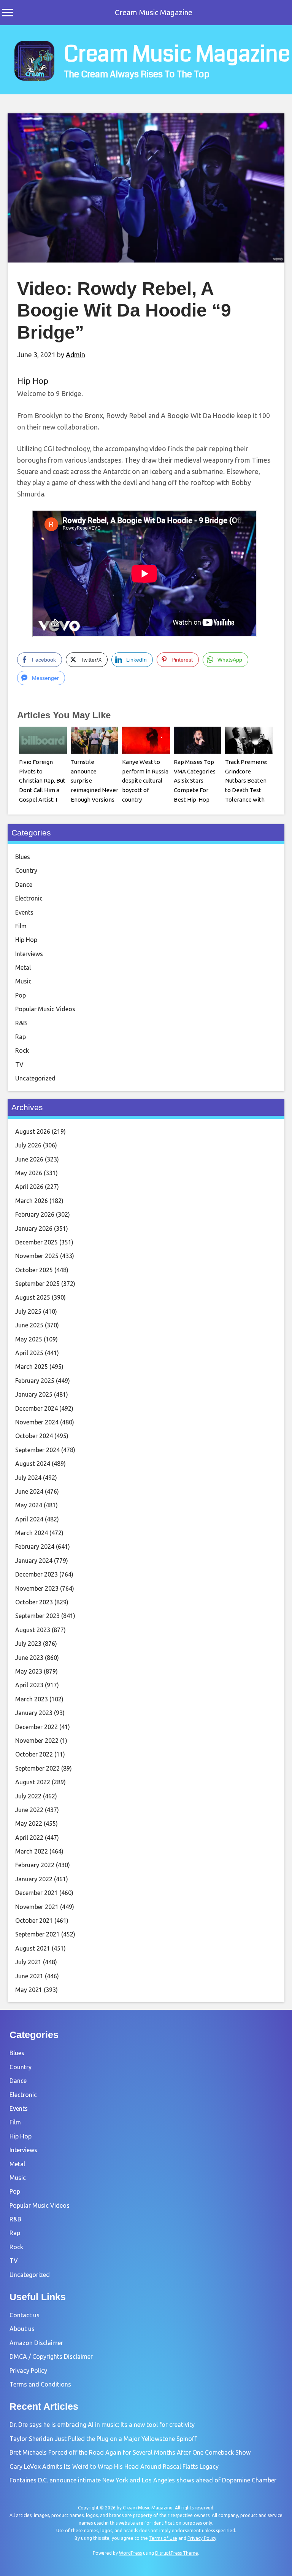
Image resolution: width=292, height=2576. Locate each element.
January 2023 (34, 1713)
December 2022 (36, 1727)
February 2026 (35, 1214)
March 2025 (32, 1367)
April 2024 (29, 1519)
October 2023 (34, 1602)
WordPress (130, 2553)
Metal (23, 967)
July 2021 (28, 1962)
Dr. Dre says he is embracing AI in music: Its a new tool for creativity (102, 2425)
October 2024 (34, 1436)
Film (21, 926)
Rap (21, 1037)
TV (19, 1064)
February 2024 (35, 1547)
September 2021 (37, 1934)
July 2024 (28, 1478)
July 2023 (28, 1644)
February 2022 (35, 1865)
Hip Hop (33, 381)
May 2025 (29, 1339)
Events (24, 912)
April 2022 (29, 1838)
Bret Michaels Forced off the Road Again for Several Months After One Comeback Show (130, 2452)
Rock (22, 1050)
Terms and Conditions (40, 2384)
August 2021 (33, 1948)
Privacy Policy (28, 2371)
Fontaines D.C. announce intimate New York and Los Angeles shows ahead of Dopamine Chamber (143, 2480)
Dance (24, 885)
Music (23, 981)
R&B (21, 1023)
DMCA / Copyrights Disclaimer (51, 2356)
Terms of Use (163, 2538)
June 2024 (29, 1491)
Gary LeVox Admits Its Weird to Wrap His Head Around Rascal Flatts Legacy (114, 2466)
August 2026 (33, 1131)
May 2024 (29, 1505)
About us (22, 2329)
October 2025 (34, 1270)
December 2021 (36, 1893)
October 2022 (34, 1754)
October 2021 (34, 1920)
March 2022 (32, 1851)
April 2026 (29, 1187)
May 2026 (29, 1173)
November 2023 (37, 1588)
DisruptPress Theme (177, 2553)
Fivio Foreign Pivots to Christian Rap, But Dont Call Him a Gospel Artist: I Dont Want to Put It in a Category (42, 790)
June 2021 (29, 1976)
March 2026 (32, 1201)
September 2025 (37, 1284)
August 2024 (33, 1464)
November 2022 (37, 1741)
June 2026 (29, 1159)
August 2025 (33, 1297)
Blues (23, 857)
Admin (75, 355)
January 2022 (34, 1879)
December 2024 (36, 1408)
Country (26, 870)
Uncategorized (35, 1078)
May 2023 (29, 1671)
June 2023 (29, 1658)
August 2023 (33, 1630)
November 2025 (37, 1256)
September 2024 (37, 1450)
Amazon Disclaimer (36, 2343)
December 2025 (36, 1242)
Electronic (29, 898)
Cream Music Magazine (154, 12)
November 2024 (37, 1422)
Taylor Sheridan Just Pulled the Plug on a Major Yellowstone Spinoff (103, 2439)
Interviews (29, 954)
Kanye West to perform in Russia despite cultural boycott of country (145, 781)
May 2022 (29, 1823)
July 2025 (28, 1311)
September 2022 (37, 1768)
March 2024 (32, 1533)
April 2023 (29, 1685)
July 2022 (28, 1796)
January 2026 (34, 1228)
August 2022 (33, 1782)
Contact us (25, 2315)
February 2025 (35, 1381)
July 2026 (28, 1145)
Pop (21, 995)
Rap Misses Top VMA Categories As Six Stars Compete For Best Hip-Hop (195, 781)
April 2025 (29, 1353)
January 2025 (34, 1394)
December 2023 (36, 1574)
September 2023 (37, 1616)
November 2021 (37, 1907)
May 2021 (29, 1990)
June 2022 (29, 1810)
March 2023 (32, 1699)
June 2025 (29, 1325)
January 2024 (34, 1561)
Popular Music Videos (45, 1009)
